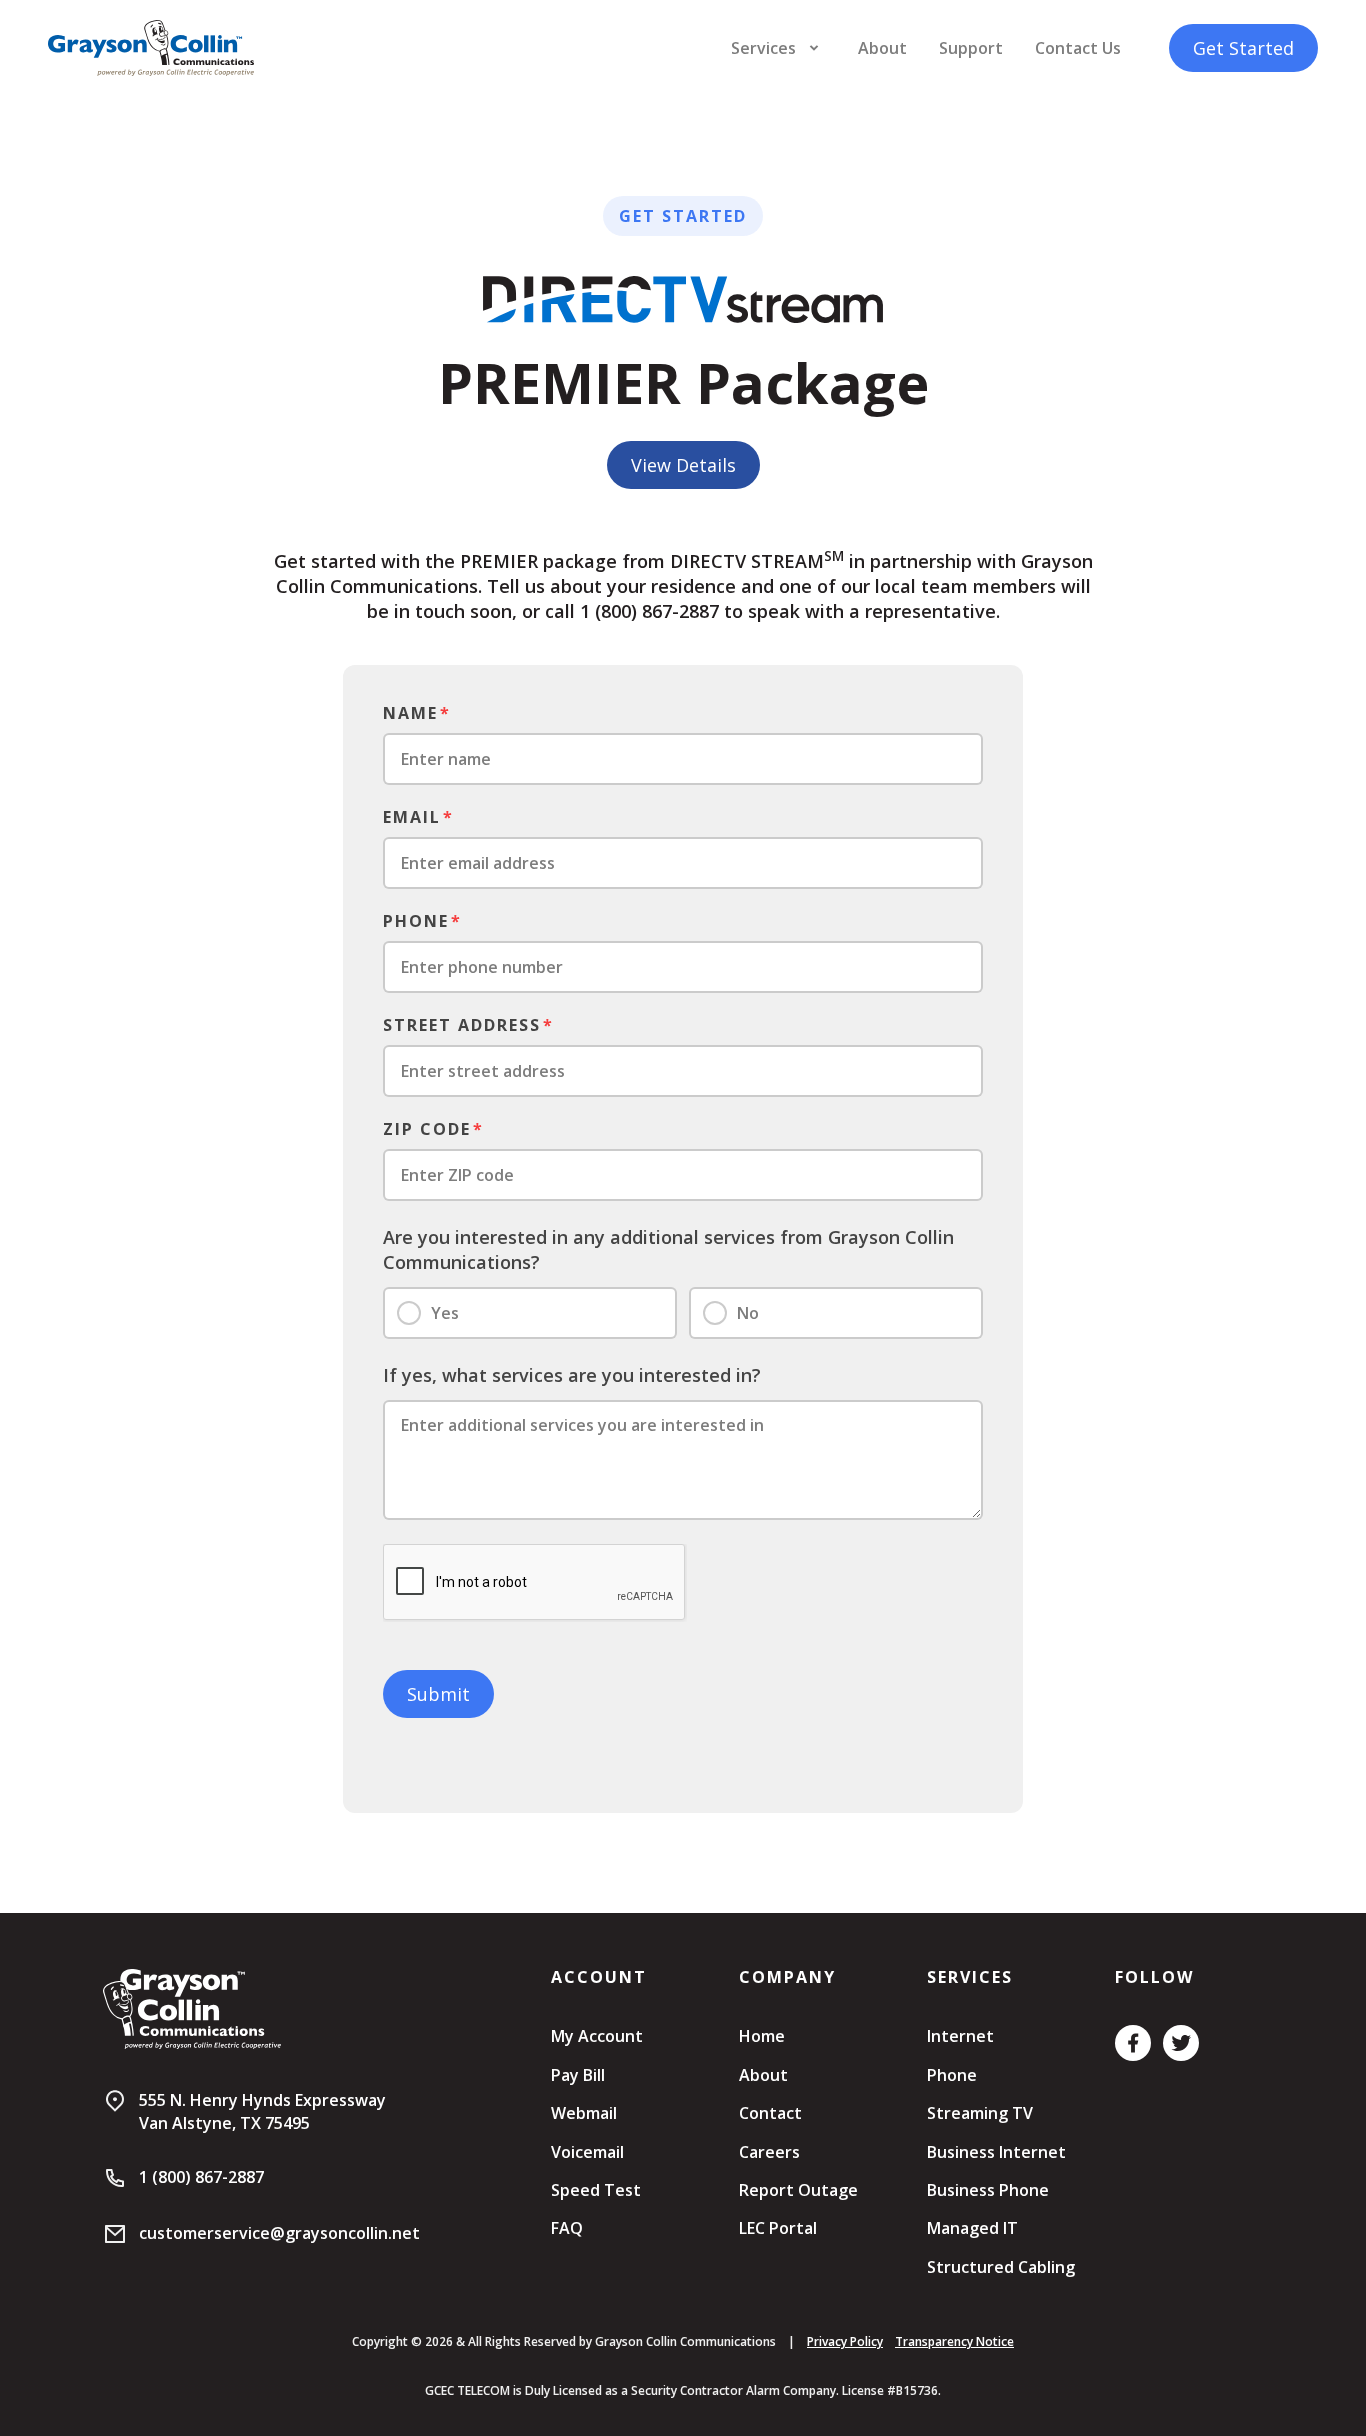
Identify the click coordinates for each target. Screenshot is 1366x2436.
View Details (683, 465)
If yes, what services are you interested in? (572, 1375)
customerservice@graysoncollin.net (279, 2233)
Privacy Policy (845, 2342)
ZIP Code (427, 1129)
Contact (770, 2113)
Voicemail (587, 2152)
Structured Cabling (1001, 2267)
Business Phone (988, 2190)
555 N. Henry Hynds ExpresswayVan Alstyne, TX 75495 (262, 2111)
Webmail (584, 2113)
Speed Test (596, 2190)
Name (410, 713)
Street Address (462, 1025)
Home (762, 2036)
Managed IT (972, 2228)
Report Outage (798, 2190)
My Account (597, 2036)
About (882, 48)
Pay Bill (578, 2075)
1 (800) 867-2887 (201, 2177)
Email (412, 817)
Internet (960, 2036)
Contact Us (1078, 48)
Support (971, 48)
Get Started (1243, 48)
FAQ (567, 2228)
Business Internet (996, 2152)
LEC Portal (778, 2228)
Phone (416, 921)
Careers (769, 2152)
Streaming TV (980, 2113)
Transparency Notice (954, 2342)
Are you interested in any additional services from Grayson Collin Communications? (668, 1249)
